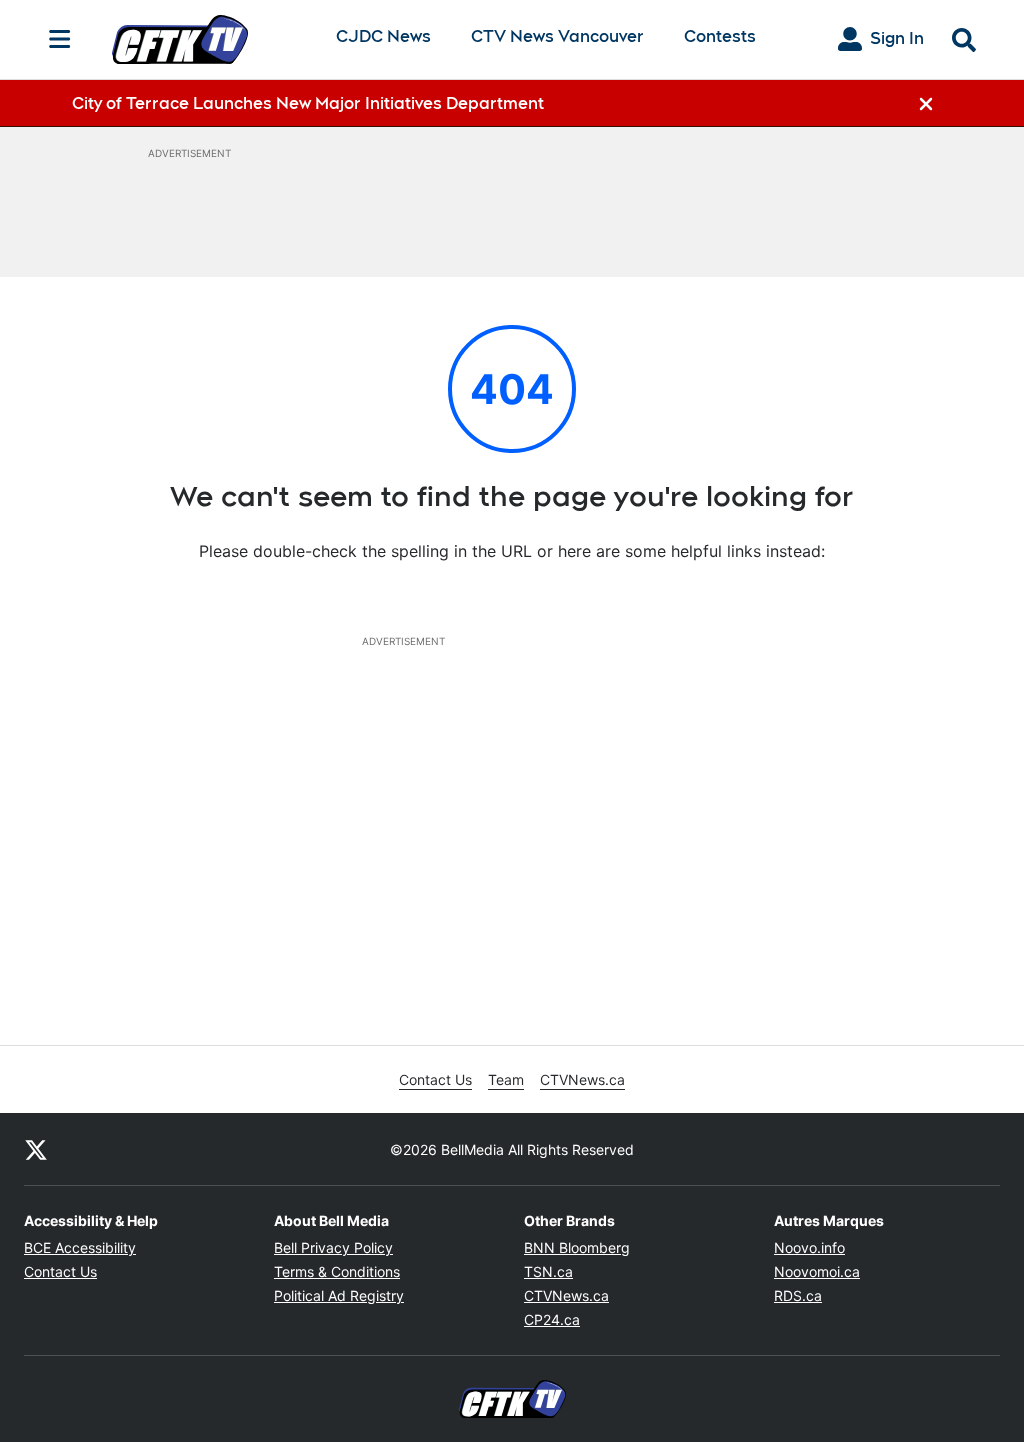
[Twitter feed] (36, 1149)
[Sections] (60, 39)
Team (506, 1079)
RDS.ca (798, 1295)
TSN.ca (548, 1271)
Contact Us (435, 1079)
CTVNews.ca (582, 1079)
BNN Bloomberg (577, 1247)
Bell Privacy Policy (333, 1247)
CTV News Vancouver (557, 37)
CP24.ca (552, 1319)
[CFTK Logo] (208, 39)
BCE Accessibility (80, 1247)
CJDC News (383, 37)
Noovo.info (809, 1247)
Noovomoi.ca (817, 1271)
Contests (720, 36)
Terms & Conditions (337, 1271)
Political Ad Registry (339, 1295)
